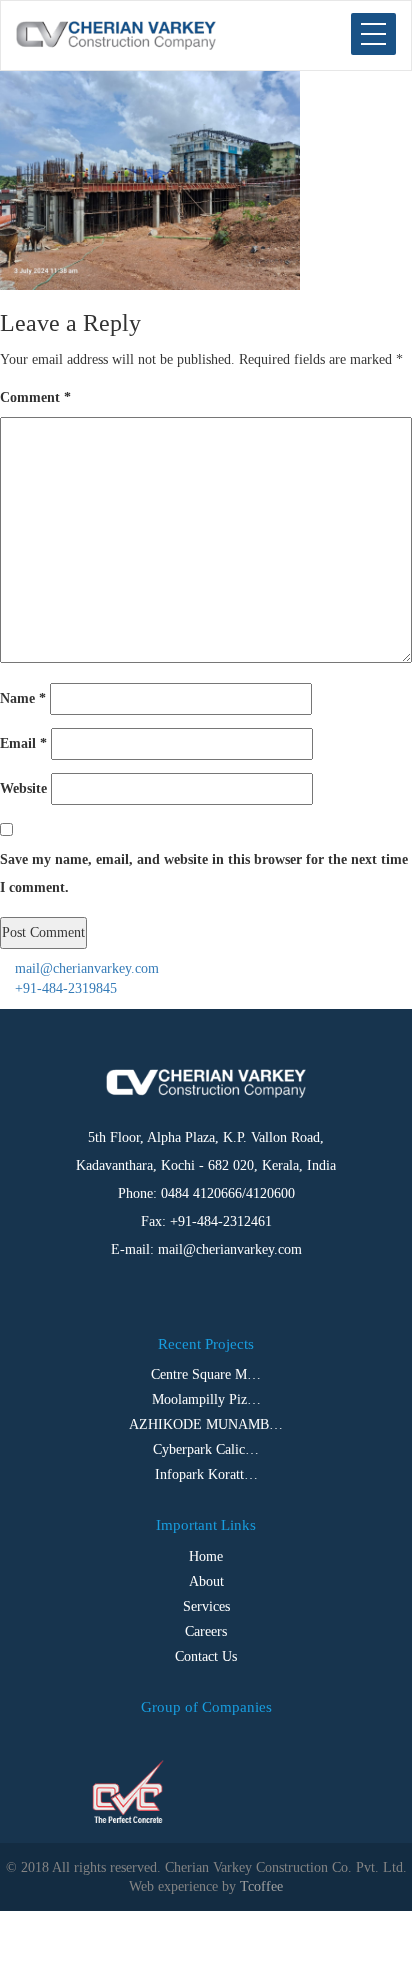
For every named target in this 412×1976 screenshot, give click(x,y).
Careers (206, 1631)
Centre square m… (206, 1374)
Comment (35, 397)
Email (23, 743)
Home (206, 1556)
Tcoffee (261, 1886)
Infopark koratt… (206, 1474)
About (206, 1581)
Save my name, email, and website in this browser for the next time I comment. (204, 873)
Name (23, 698)
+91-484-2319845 (64, 988)
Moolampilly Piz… (206, 1399)
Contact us (206, 1656)
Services (206, 1606)
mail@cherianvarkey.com (85, 968)
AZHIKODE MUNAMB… (206, 1424)
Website (23, 788)
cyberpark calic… (206, 1449)
